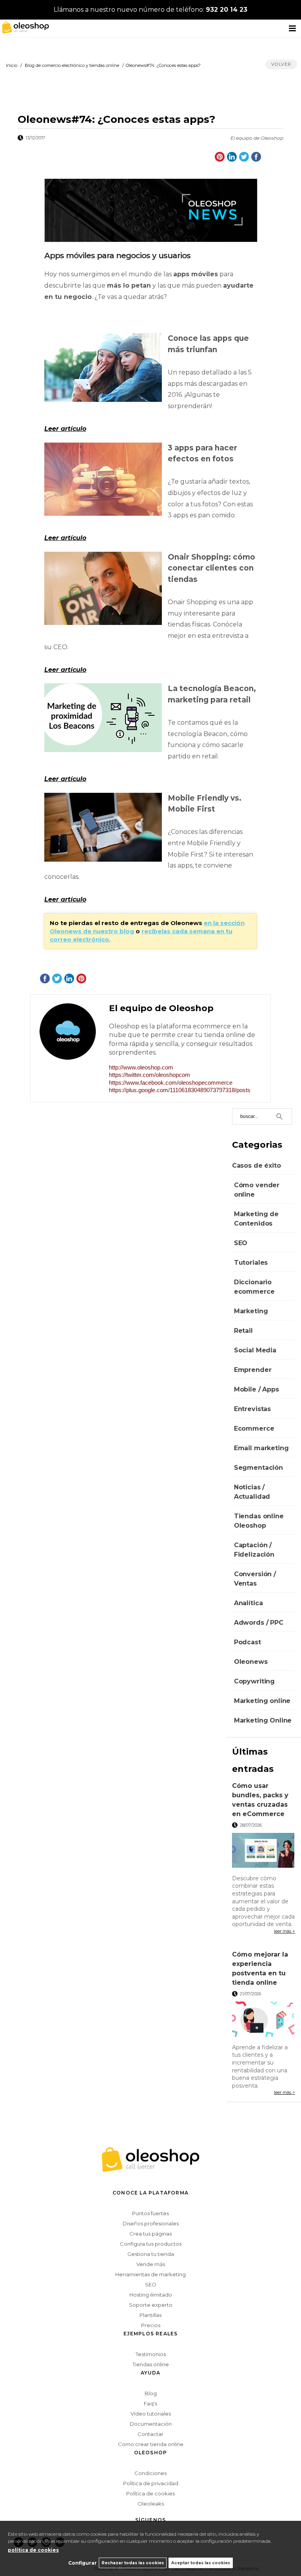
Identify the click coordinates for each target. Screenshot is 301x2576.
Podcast (248, 1642)
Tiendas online (151, 2364)
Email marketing (261, 1448)
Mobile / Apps (257, 1389)
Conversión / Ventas (255, 1579)
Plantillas (150, 2315)
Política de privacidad (151, 2483)
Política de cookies (150, 2493)
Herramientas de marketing (150, 2274)
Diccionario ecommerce (254, 1287)
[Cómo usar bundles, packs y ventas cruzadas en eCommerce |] (264, 1851)
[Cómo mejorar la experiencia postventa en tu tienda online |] (264, 2020)
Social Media (255, 1350)
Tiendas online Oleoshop (259, 1521)
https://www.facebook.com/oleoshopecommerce (171, 1083)
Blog (151, 2393)
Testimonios (151, 2354)
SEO (241, 1243)
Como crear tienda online (151, 2444)
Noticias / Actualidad (252, 1492)
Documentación (151, 2424)
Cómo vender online (257, 1190)
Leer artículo (65, 429)
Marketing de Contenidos (256, 1219)
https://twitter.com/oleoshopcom (150, 1075)
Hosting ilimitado (151, 2295)
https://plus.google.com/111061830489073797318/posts (180, 1090)
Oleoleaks (151, 2504)
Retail (243, 1331)
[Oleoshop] (24, 27)
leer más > (285, 1931)
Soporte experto (151, 2305)
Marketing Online (263, 1720)
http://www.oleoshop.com (141, 1067)
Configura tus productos (151, 2244)
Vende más (151, 2264)
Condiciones (150, 2473)
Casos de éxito (257, 1166)
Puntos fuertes (150, 2213)
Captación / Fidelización (254, 1550)
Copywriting (254, 1681)
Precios (151, 2325)
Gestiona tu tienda (151, 2254)
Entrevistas (252, 1409)
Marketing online (262, 1701)
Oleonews (251, 1662)
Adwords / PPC (259, 1623)
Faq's (150, 2403)
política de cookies (33, 2550)
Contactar (150, 2434)
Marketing (251, 1311)
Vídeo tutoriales (151, 2414)
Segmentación (258, 1468)
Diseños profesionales (151, 2223)
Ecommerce (254, 1428)
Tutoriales (251, 1263)
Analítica (248, 1603)
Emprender (253, 1370)
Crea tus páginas (150, 2234)
